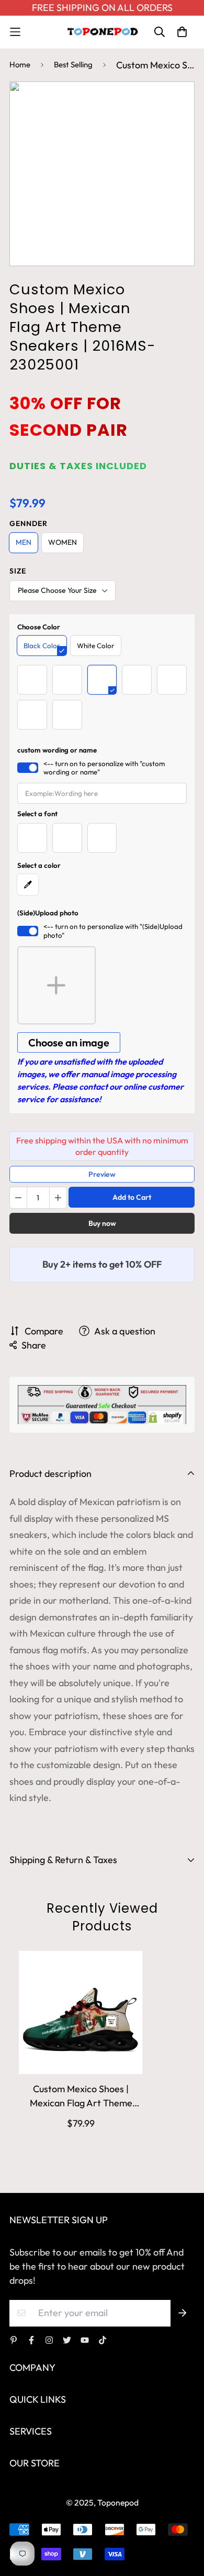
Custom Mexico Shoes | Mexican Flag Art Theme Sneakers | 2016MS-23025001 (81, 2096)
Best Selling (73, 64)
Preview (102, 1174)
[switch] (28, 768)
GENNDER (29, 523)
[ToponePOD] (102, 32)
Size (18, 571)
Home (20, 64)
